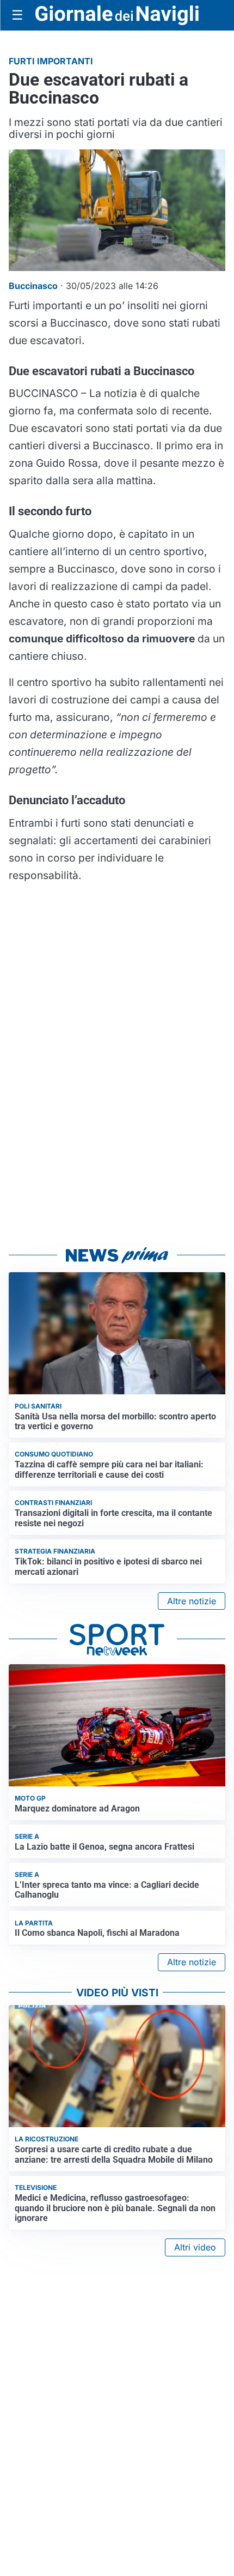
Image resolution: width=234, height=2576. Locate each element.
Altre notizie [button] (192, 1601)
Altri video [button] (195, 2247)
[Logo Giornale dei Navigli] (117, 16)
